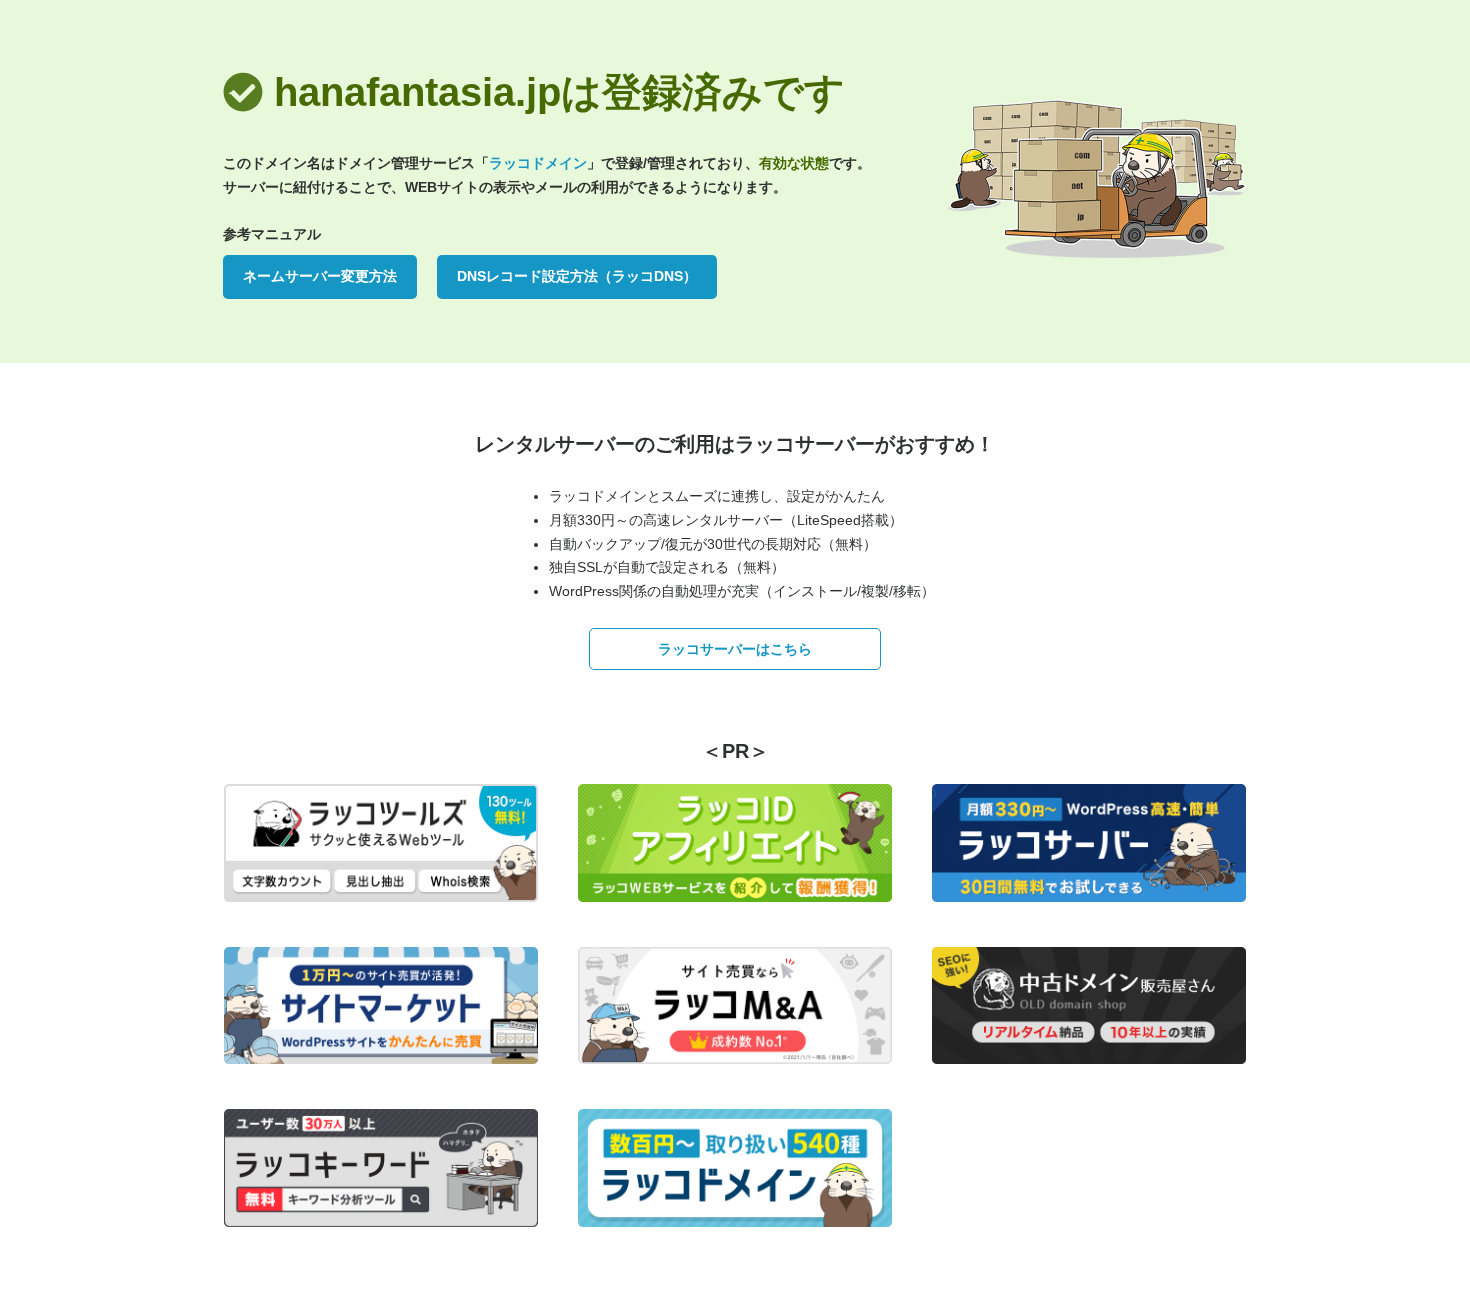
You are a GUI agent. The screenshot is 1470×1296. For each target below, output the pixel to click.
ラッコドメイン (538, 163)
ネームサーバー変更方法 (320, 276)
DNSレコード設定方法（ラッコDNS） (577, 276)
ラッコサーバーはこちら (735, 649)
